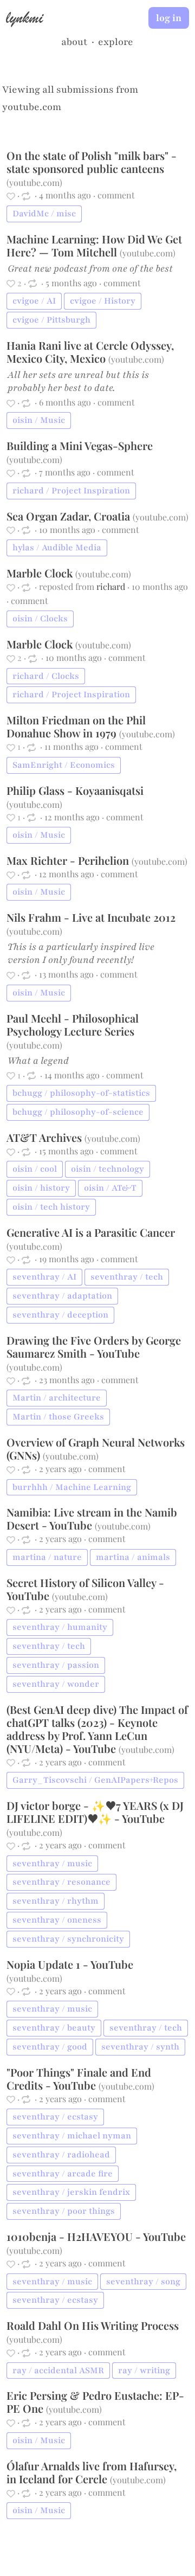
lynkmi (24, 17)
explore (116, 42)
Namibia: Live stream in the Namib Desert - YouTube (92, 1518)
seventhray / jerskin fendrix (71, 2192)
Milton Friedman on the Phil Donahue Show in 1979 (76, 726)
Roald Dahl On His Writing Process (93, 2325)
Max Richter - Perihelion (69, 860)
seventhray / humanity (60, 1627)
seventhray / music (52, 1864)
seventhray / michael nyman (72, 2136)
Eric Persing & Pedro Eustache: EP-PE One (95, 2402)
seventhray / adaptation (62, 1296)
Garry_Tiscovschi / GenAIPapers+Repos (95, 1780)
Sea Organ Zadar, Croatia (70, 516)
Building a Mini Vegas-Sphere (80, 445)
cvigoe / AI (34, 301)
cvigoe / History (103, 301)
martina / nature (47, 1557)
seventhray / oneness (57, 1920)
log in (169, 18)
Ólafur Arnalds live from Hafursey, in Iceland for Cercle (92, 2472)
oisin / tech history (51, 1207)
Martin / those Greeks (58, 1417)
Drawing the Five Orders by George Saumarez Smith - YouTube (94, 1347)
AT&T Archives (45, 1137)
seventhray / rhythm (56, 1901)
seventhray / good (50, 2047)
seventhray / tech (127, 1277)
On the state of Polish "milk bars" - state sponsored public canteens (92, 162)
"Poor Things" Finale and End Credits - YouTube (79, 2079)
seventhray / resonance (61, 1882)
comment (116, 195)
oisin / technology (108, 1169)
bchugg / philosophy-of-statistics (81, 1093)
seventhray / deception (60, 1315)
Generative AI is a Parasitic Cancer (91, 1232)
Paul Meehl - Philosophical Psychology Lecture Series (73, 1024)
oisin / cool (35, 1169)
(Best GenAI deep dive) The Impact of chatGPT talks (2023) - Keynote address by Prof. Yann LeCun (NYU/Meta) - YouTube (97, 1729)
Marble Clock (41, 573)
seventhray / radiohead (61, 2155)
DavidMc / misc (44, 214)
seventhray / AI (44, 1277)
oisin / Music (39, 420)
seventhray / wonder (56, 1684)
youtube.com (32, 107)
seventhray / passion (56, 1665)
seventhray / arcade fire (63, 2174)
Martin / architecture (57, 1398)
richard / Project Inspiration (71, 491)
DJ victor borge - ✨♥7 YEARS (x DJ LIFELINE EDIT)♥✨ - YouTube (95, 1812)
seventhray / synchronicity (68, 1939)
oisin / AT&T (110, 1188)
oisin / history (41, 1188)
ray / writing (144, 2371)
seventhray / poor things (64, 2211)
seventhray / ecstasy (55, 2117)
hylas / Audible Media (57, 548)
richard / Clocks (46, 676)
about (74, 42)
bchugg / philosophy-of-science (78, 1112)
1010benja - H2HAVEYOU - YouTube (96, 2236)
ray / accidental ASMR (58, 2371)
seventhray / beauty (54, 2028)
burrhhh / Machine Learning (72, 1487)
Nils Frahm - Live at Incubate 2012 (91, 917)
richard (111, 586)
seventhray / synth (140, 2047)
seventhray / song (143, 2282)
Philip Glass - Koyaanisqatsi (75, 790)
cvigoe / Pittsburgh (51, 320)
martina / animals (133, 1557)
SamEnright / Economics (64, 765)
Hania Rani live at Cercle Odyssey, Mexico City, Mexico (90, 352)
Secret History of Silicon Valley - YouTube (85, 1589)
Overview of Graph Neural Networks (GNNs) (96, 1448)
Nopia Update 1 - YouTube (70, 1964)
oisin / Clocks (40, 619)
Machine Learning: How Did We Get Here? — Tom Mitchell (94, 245)
